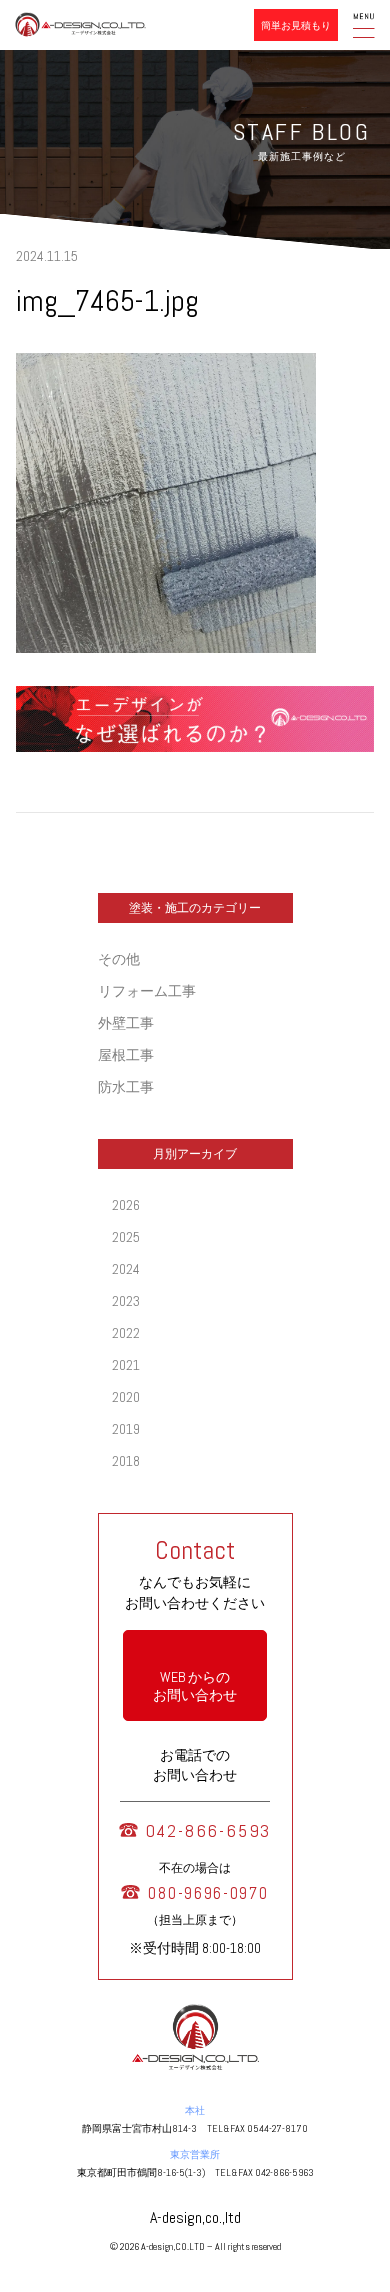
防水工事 (126, 1087)
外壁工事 (126, 1023)
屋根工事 (126, 1055)
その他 (119, 959)
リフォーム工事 (147, 991)
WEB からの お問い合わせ (195, 1686)
